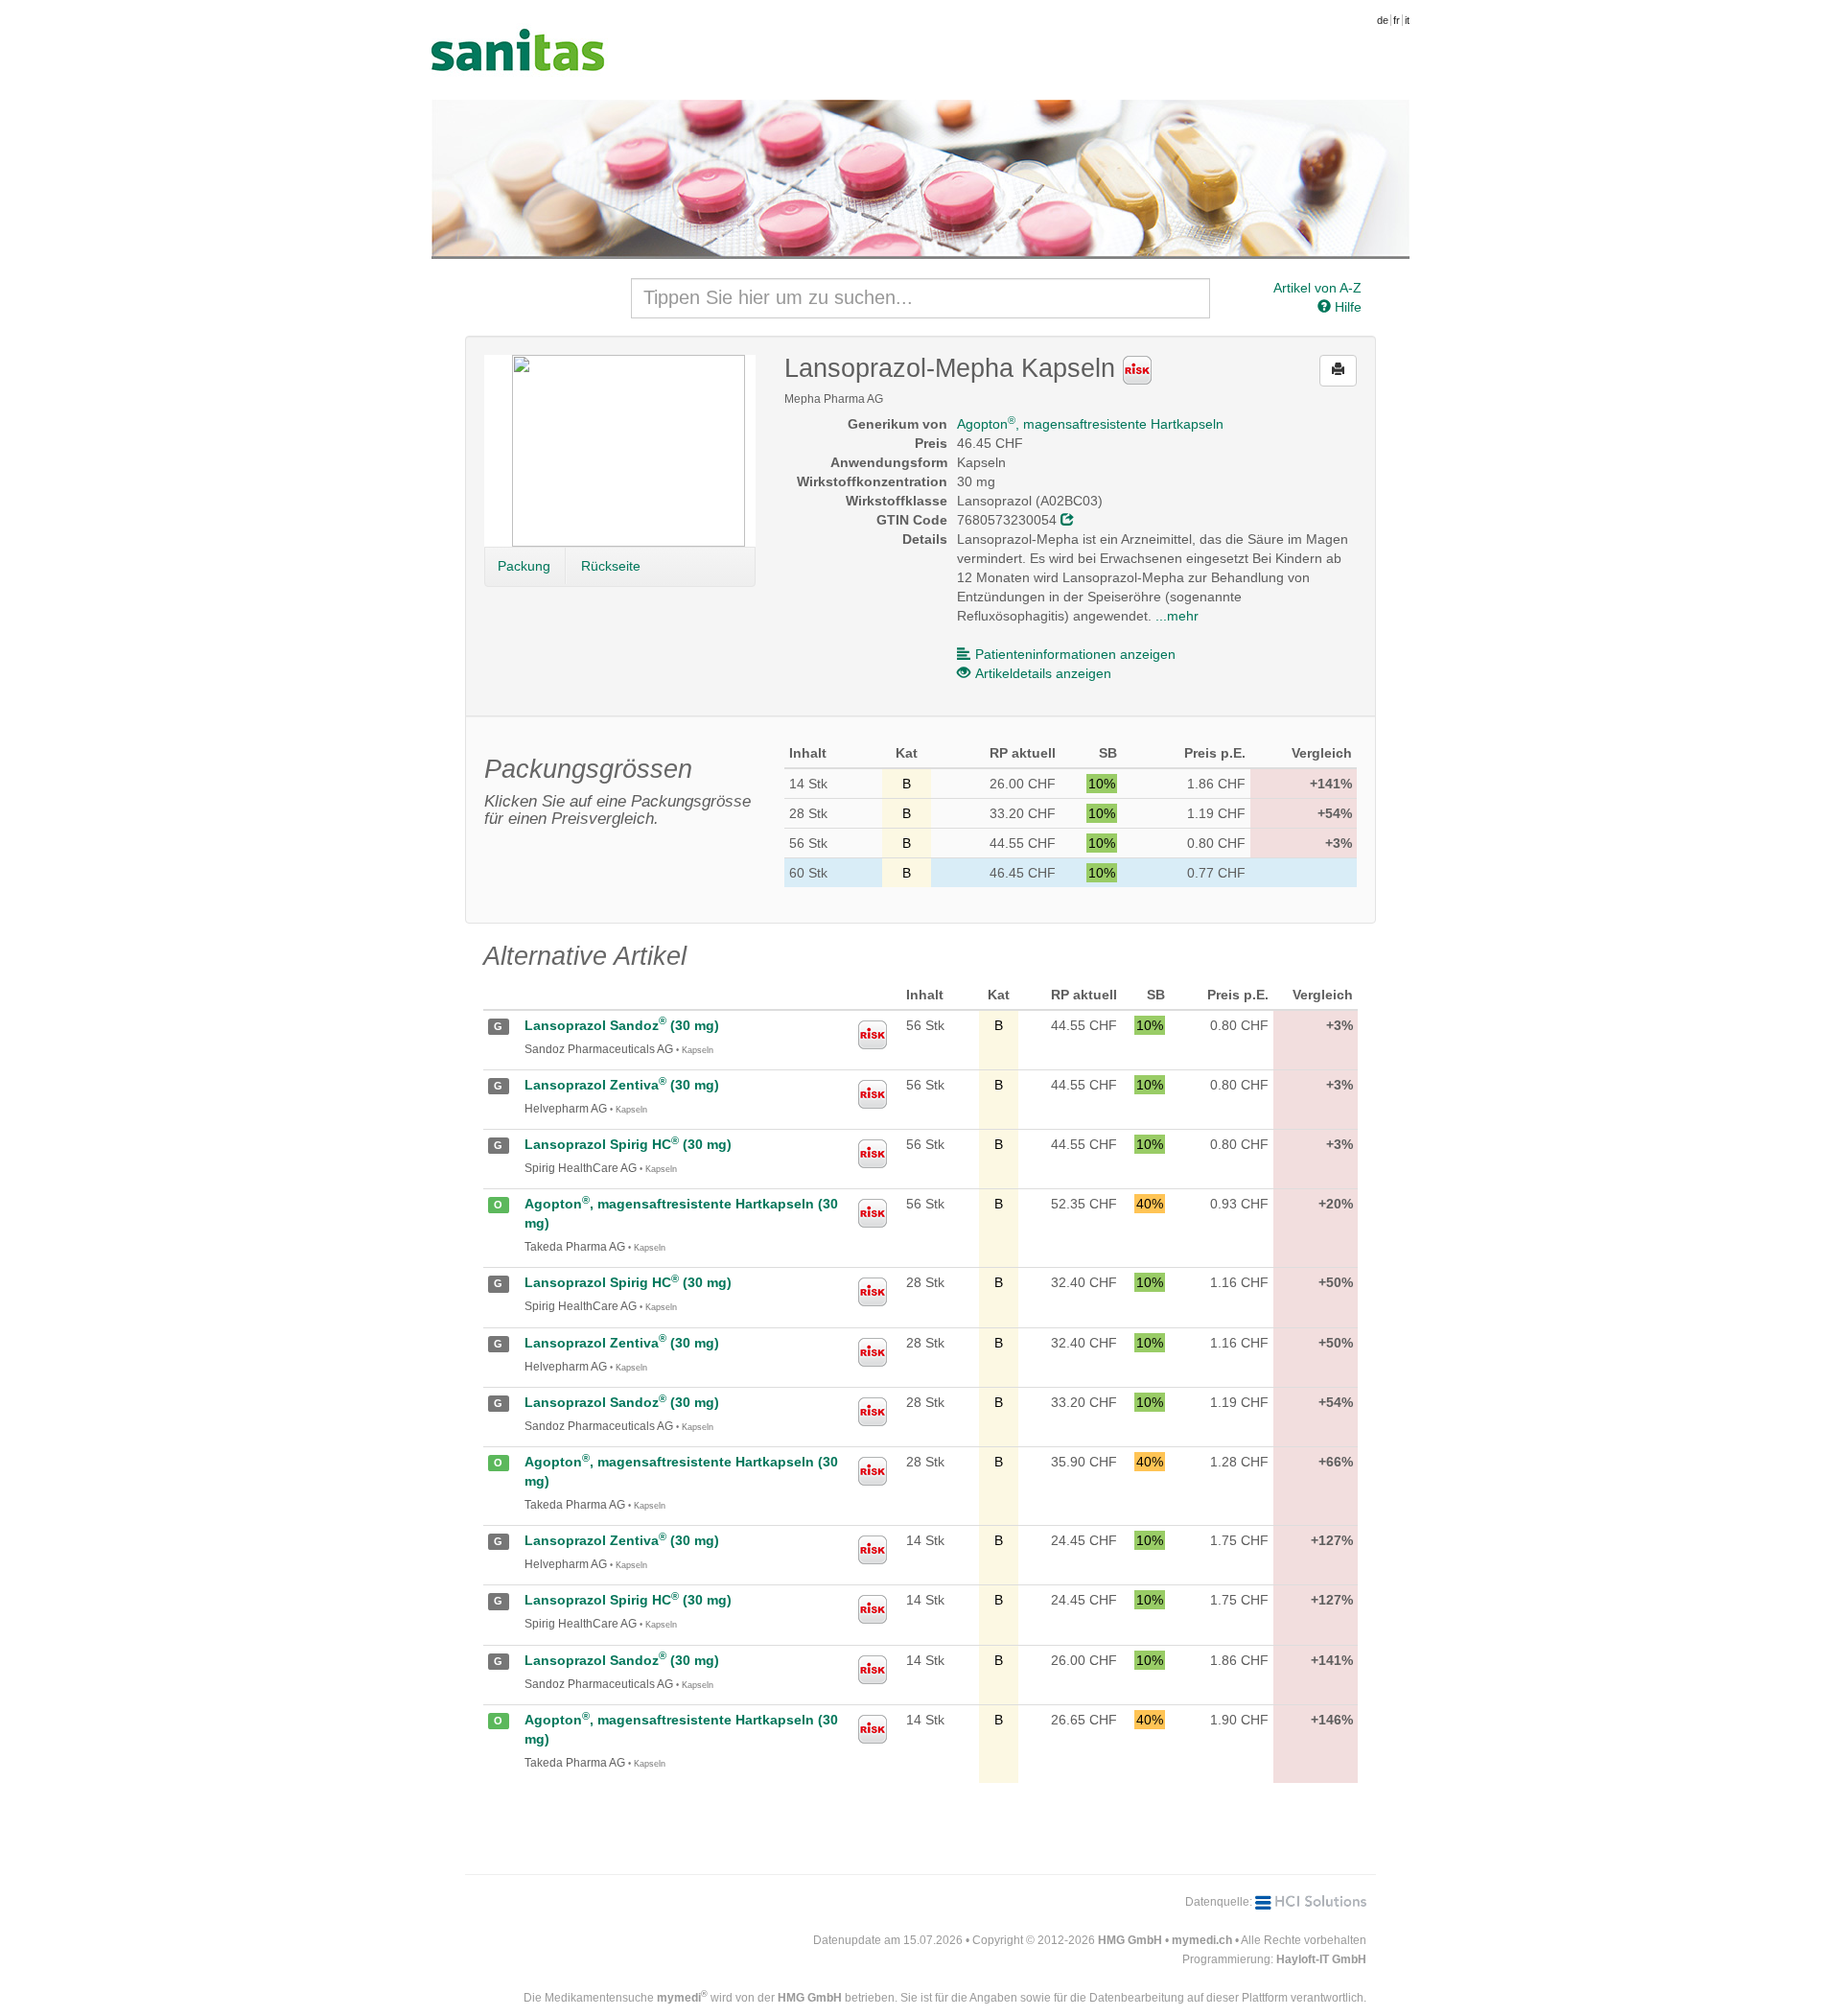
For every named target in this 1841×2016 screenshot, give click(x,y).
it (1407, 20)
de (1383, 20)
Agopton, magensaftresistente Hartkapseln (1090, 424)
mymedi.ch (1202, 1940)
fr (1397, 20)
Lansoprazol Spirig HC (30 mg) (628, 1144)
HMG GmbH (1130, 1940)
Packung (524, 566)
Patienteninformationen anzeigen (1075, 654)
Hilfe (1346, 307)
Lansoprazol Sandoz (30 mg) (622, 1025)
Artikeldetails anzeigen (1043, 673)
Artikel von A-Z (1317, 288)
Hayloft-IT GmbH (1321, 1959)
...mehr (1177, 616)
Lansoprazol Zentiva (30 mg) (622, 1085)
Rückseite (611, 566)
